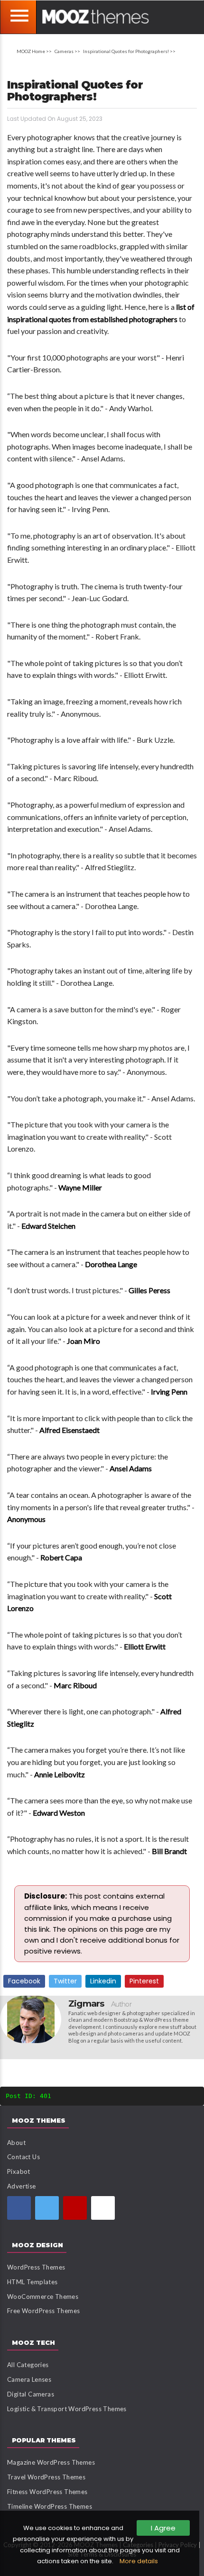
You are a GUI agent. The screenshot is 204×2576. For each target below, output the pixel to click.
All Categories (28, 2365)
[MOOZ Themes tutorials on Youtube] (75, 2208)
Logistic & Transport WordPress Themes (67, 2409)
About (16, 2143)
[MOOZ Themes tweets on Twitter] (47, 2208)
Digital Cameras (31, 2394)
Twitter (65, 1981)
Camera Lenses (29, 2379)
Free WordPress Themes (43, 2311)
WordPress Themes (36, 2267)
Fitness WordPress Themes (47, 2492)
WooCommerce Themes (43, 2297)
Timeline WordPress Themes (50, 2506)
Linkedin (103, 1981)
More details (139, 2561)
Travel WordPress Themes (46, 2477)
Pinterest (144, 1981)
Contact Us (23, 2157)
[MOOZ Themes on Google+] (103, 2208)
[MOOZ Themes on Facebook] (19, 2208)
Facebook (24, 1981)
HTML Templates (32, 2282)
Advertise (22, 2186)
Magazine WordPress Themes (51, 2462)
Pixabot (19, 2171)
